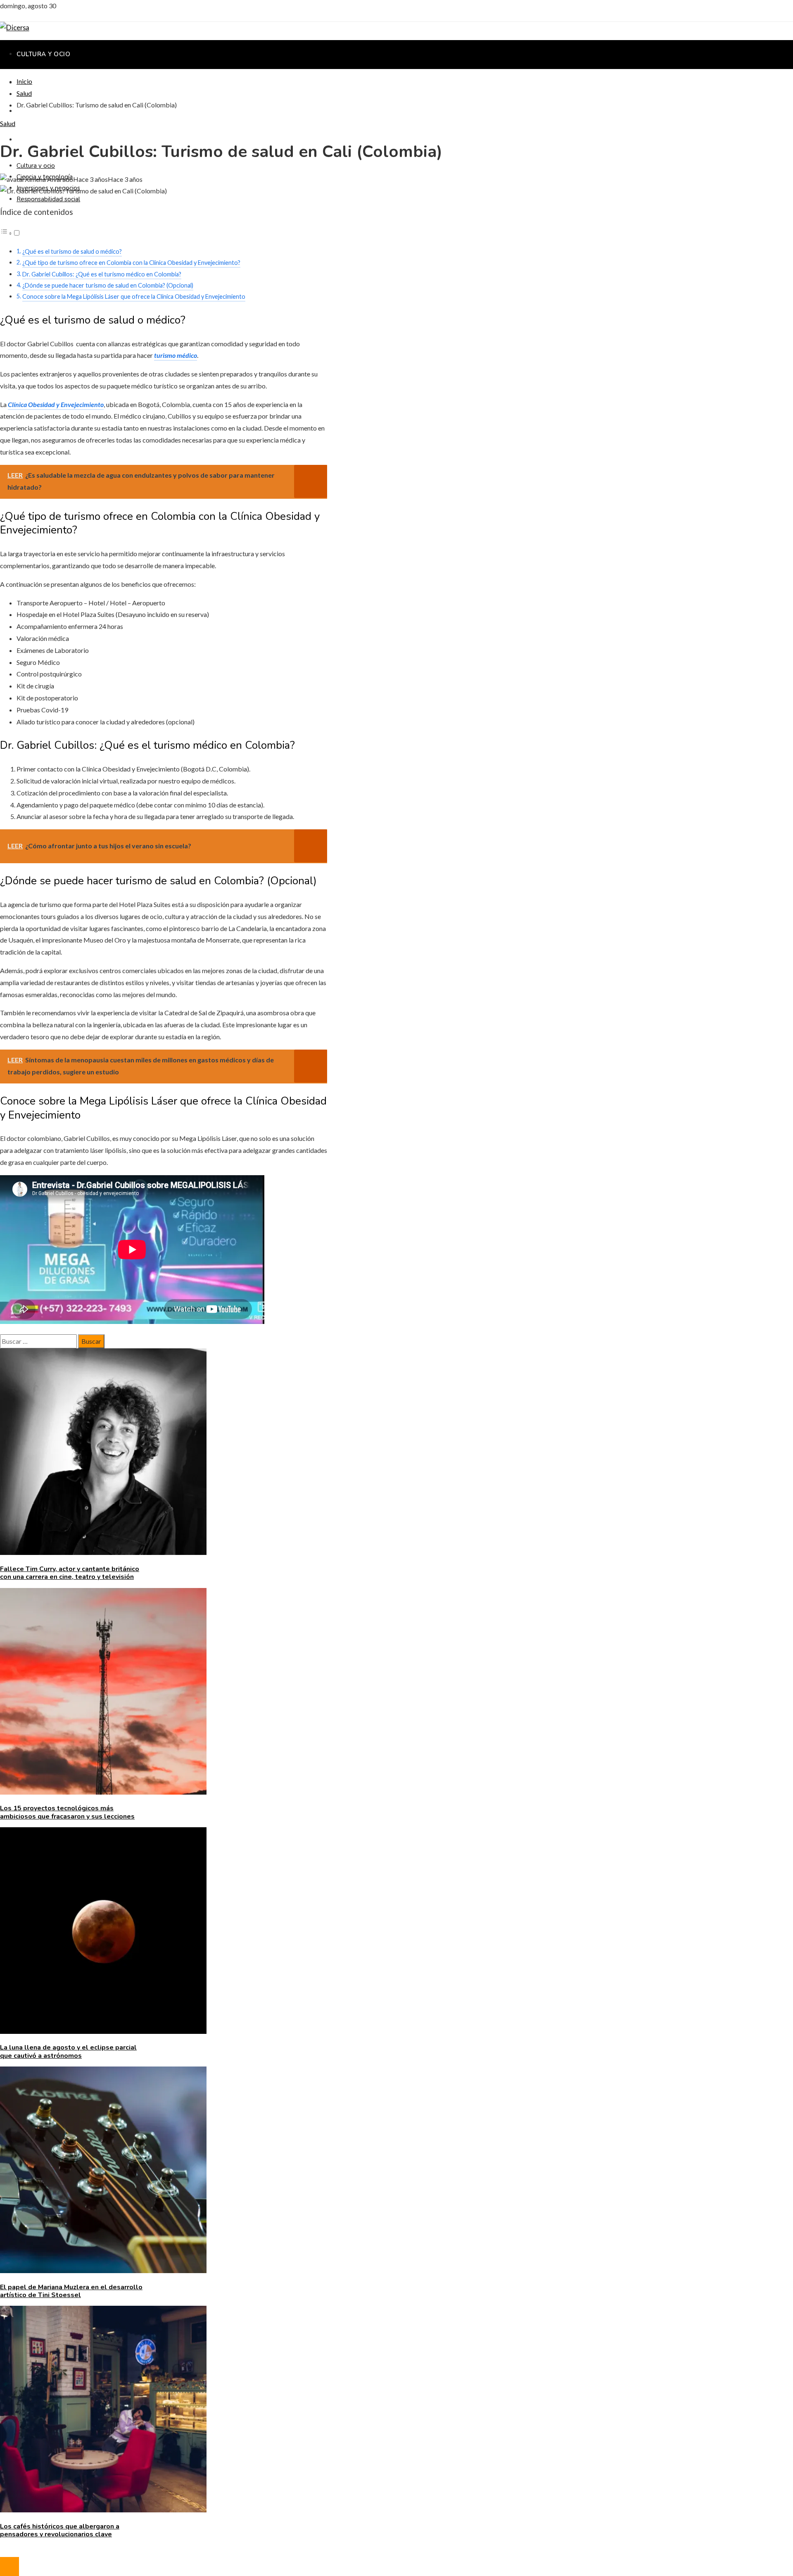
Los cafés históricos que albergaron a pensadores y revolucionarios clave (60, 2530)
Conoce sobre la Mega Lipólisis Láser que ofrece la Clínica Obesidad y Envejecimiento (134, 296)
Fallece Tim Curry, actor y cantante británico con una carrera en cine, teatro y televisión (70, 1573)
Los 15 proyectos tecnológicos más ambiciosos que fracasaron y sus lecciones (67, 1812)
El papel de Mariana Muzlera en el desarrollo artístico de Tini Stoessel (71, 2291)
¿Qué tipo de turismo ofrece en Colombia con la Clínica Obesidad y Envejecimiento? (131, 263)
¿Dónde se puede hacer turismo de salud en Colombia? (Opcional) (108, 285)
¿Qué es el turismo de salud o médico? (72, 251)
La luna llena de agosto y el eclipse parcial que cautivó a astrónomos (68, 2051)
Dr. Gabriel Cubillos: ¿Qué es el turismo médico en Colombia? (102, 274)
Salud (8, 123)
